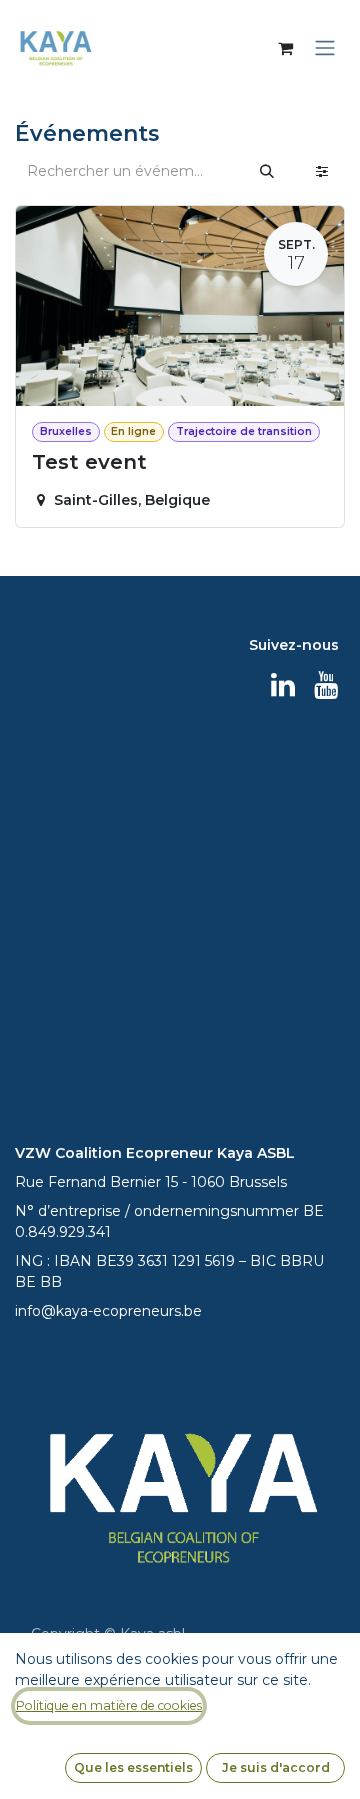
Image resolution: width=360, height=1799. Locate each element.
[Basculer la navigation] (325, 48)
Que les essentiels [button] (133, 1767)
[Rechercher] (267, 171)
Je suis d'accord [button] (276, 1767)
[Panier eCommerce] (285, 48)
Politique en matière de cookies (109, 1705)
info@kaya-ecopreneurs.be (108, 1311)
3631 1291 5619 (186, 1261)
